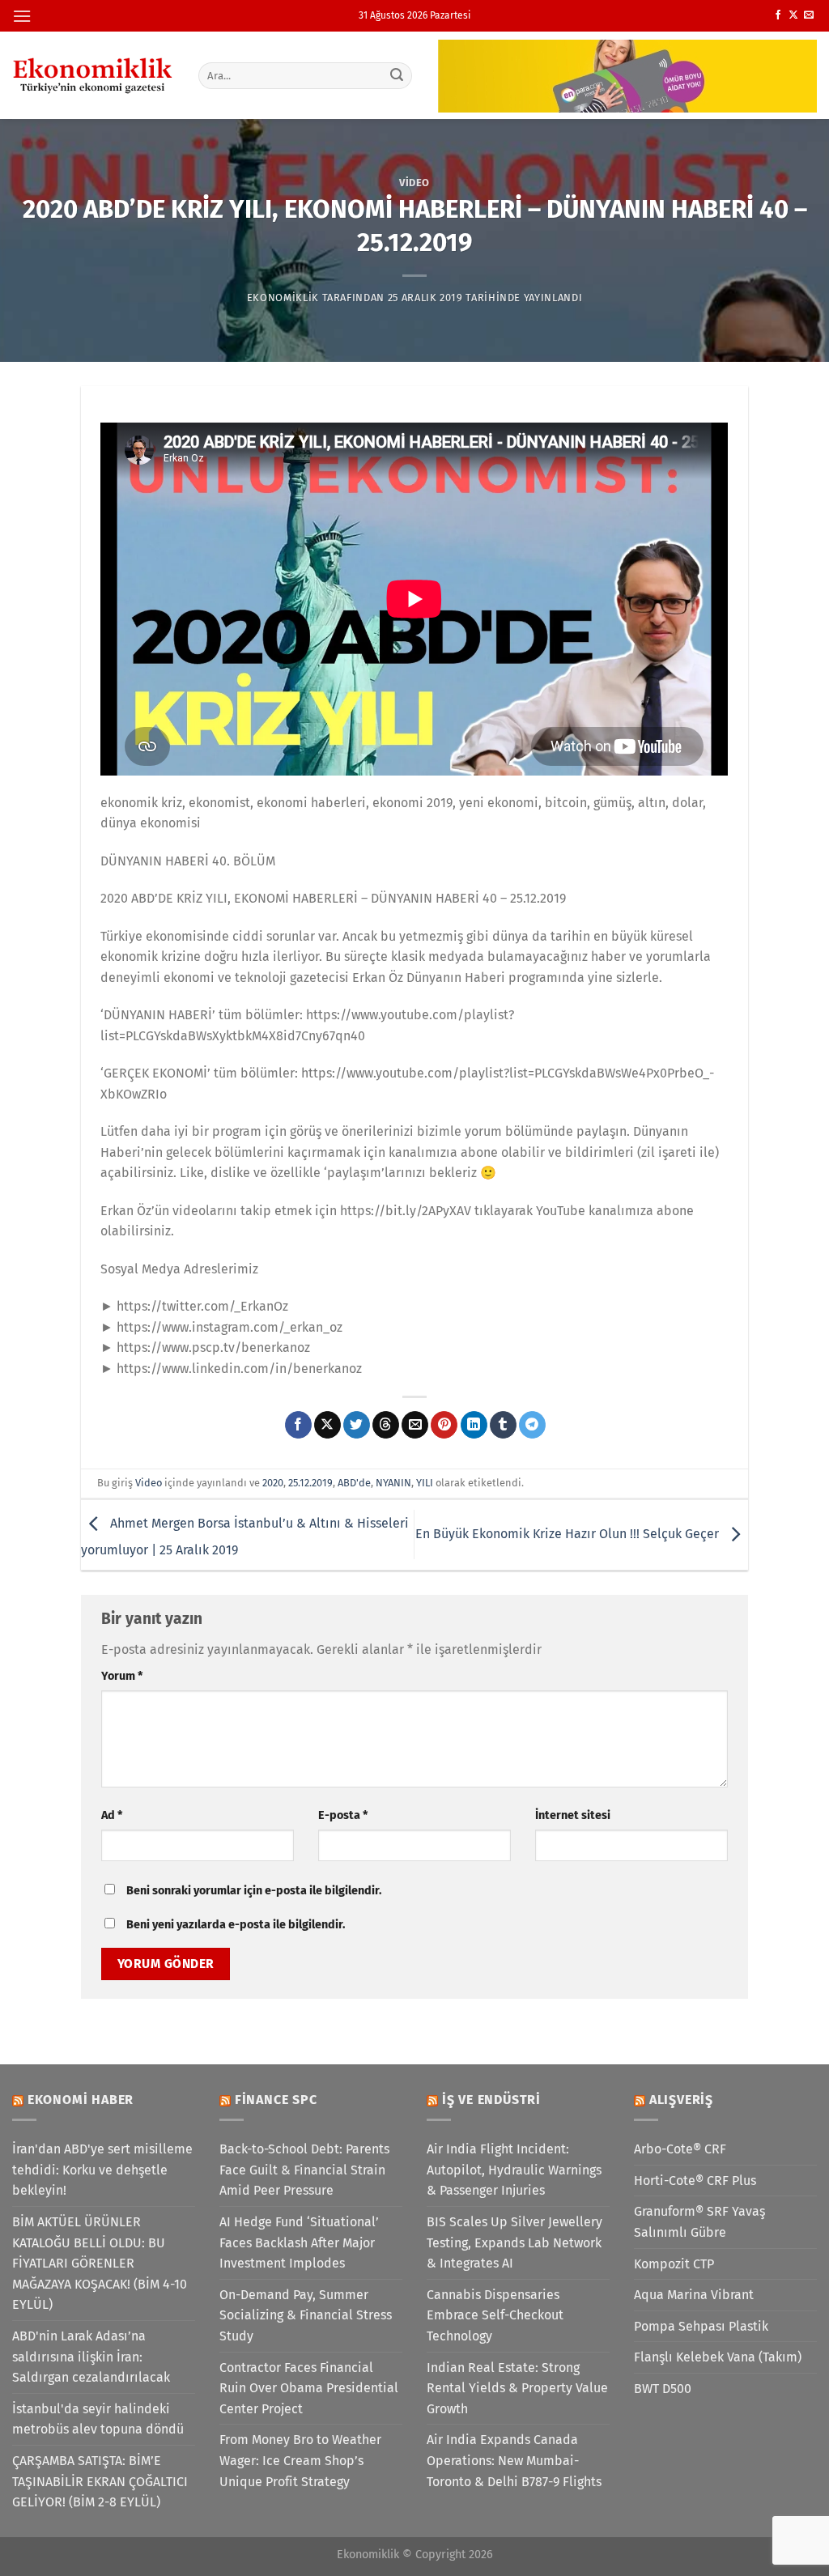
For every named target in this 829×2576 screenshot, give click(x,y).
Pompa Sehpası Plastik (701, 2326)
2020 (273, 1483)
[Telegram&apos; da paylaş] (532, 1425)
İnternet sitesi (573, 1815)
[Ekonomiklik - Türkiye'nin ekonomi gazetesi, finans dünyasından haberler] (93, 75)
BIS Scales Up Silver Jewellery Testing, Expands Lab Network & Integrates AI (514, 2242)
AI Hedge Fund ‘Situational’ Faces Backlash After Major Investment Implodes (299, 2242)
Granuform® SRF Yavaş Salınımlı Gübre (699, 2222)
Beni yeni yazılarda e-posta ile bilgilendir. (236, 1925)
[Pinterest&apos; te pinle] (444, 1425)
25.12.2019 (310, 1483)
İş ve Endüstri (491, 2100)
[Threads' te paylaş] (386, 1425)
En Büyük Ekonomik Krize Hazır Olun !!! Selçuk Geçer (569, 1534)
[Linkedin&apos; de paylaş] (474, 1425)
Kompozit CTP (674, 2264)
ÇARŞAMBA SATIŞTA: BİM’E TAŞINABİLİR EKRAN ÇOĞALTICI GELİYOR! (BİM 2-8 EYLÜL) (100, 2481)
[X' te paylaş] (327, 1425)
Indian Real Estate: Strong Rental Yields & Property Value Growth (517, 2388)
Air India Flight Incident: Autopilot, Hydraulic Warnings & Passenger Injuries (514, 2170)
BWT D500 (663, 2389)
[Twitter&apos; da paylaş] (357, 1425)
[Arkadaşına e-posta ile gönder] (415, 1425)
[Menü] (22, 16)
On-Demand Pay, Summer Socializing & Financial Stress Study (306, 2315)
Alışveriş (681, 2100)
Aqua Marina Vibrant (694, 2295)
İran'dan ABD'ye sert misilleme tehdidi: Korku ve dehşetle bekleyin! (102, 2170)
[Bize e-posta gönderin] (809, 15)
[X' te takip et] (793, 15)
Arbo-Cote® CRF (680, 2149)
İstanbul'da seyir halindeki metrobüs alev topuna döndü (98, 2419)
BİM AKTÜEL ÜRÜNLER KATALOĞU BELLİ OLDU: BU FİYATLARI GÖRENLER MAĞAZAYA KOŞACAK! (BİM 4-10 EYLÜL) (100, 2263)
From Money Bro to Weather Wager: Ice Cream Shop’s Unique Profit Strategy (300, 2460)
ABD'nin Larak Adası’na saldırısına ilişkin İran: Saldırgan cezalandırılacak (91, 2357)
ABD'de (354, 1483)
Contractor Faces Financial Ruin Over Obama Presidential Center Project (309, 2388)
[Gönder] (397, 75)
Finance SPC (276, 2100)
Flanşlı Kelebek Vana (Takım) (718, 2357)
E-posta (343, 1815)
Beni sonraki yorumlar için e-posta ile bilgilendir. (254, 1891)
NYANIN (393, 1483)
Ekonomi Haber (81, 2100)
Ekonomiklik (283, 298)
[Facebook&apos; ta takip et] (778, 15)
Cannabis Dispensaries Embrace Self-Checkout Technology (495, 2315)
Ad (112, 1815)
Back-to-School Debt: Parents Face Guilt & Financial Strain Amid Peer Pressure (304, 2170)
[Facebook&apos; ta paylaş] (298, 1425)
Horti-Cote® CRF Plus (695, 2181)
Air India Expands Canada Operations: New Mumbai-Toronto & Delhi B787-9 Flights (514, 2460)
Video (414, 183)
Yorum (122, 1676)
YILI (425, 1483)
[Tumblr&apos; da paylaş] (503, 1425)
